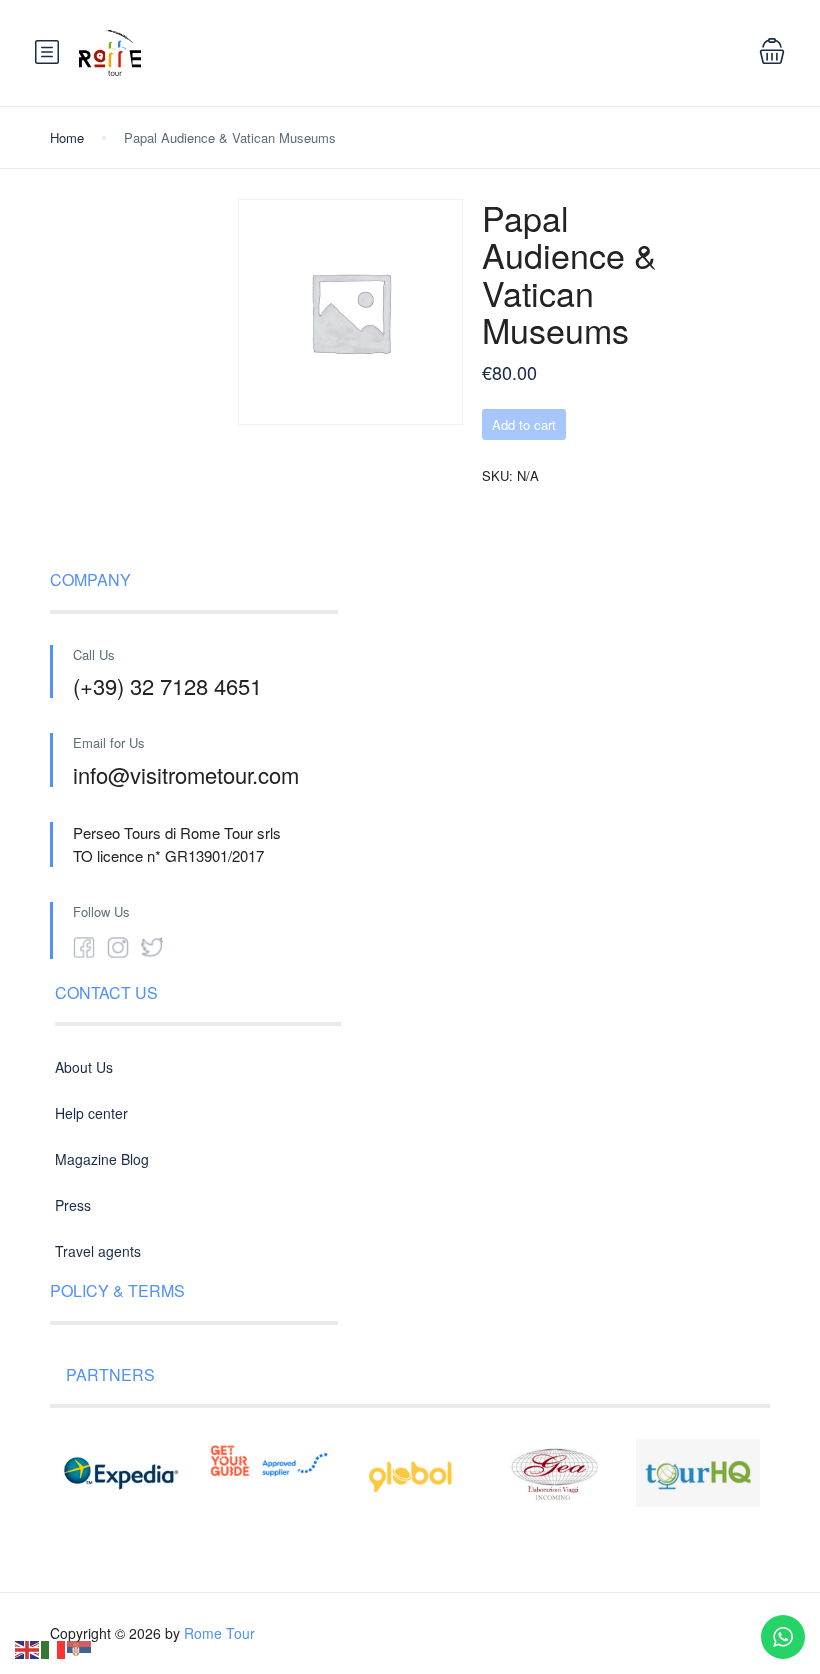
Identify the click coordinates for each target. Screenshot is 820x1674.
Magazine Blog (102, 1159)
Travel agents (98, 1251)
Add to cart (524, 424)
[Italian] (54, 1647)
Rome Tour (219, 1633)
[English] (28, 1647)
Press (73, 1205)
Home (67, 137)
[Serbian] (80, 1647)
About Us (84, 1067)
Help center (91, 1113)
